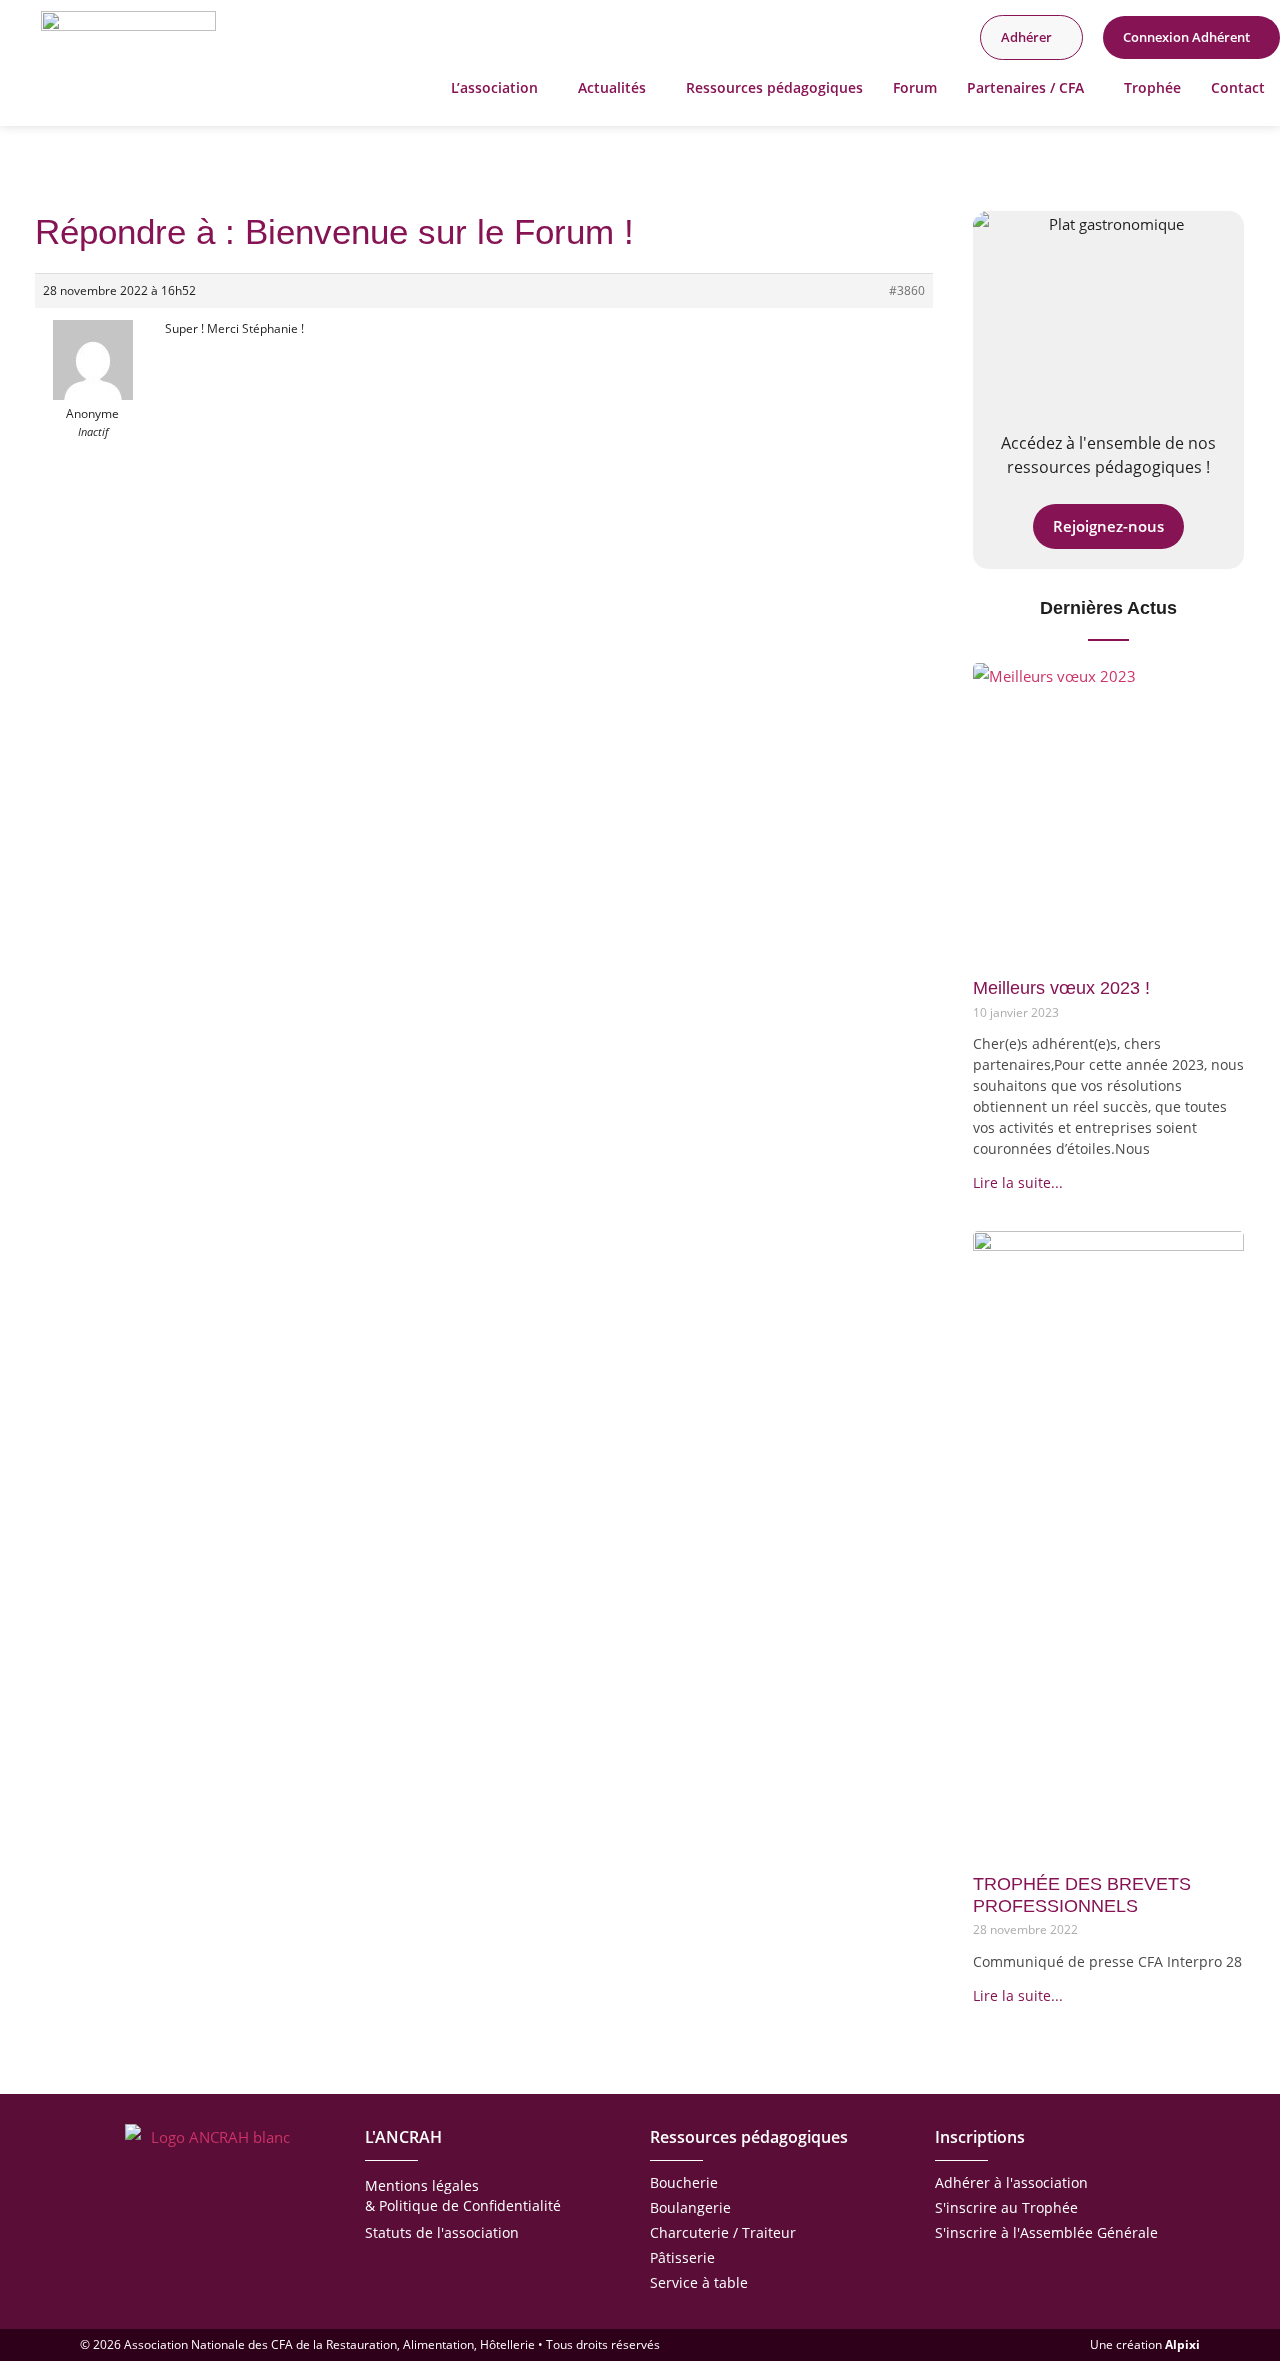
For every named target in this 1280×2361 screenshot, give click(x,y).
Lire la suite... (1018, 1182)
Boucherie (684, 2182)
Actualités (612, 87)
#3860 (907, 290)
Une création (1145, 2344)
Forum (915, 87)
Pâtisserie (682, 2257)
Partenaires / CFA (1025, 87)
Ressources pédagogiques (774, 87)
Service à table (699, 2282)
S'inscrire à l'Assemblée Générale (1046, 2232)
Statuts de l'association (442, 2232)
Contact (1238, 87)
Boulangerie (690, 2207)
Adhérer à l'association (1011, 2182)
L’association (494, 87)
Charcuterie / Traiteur (723, 2232)
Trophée (1152, 87)
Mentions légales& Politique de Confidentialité (463, 2195)
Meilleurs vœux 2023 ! (1061, 988)
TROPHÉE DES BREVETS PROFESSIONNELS (1082, 1895)
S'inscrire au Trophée (1006, 2207)
